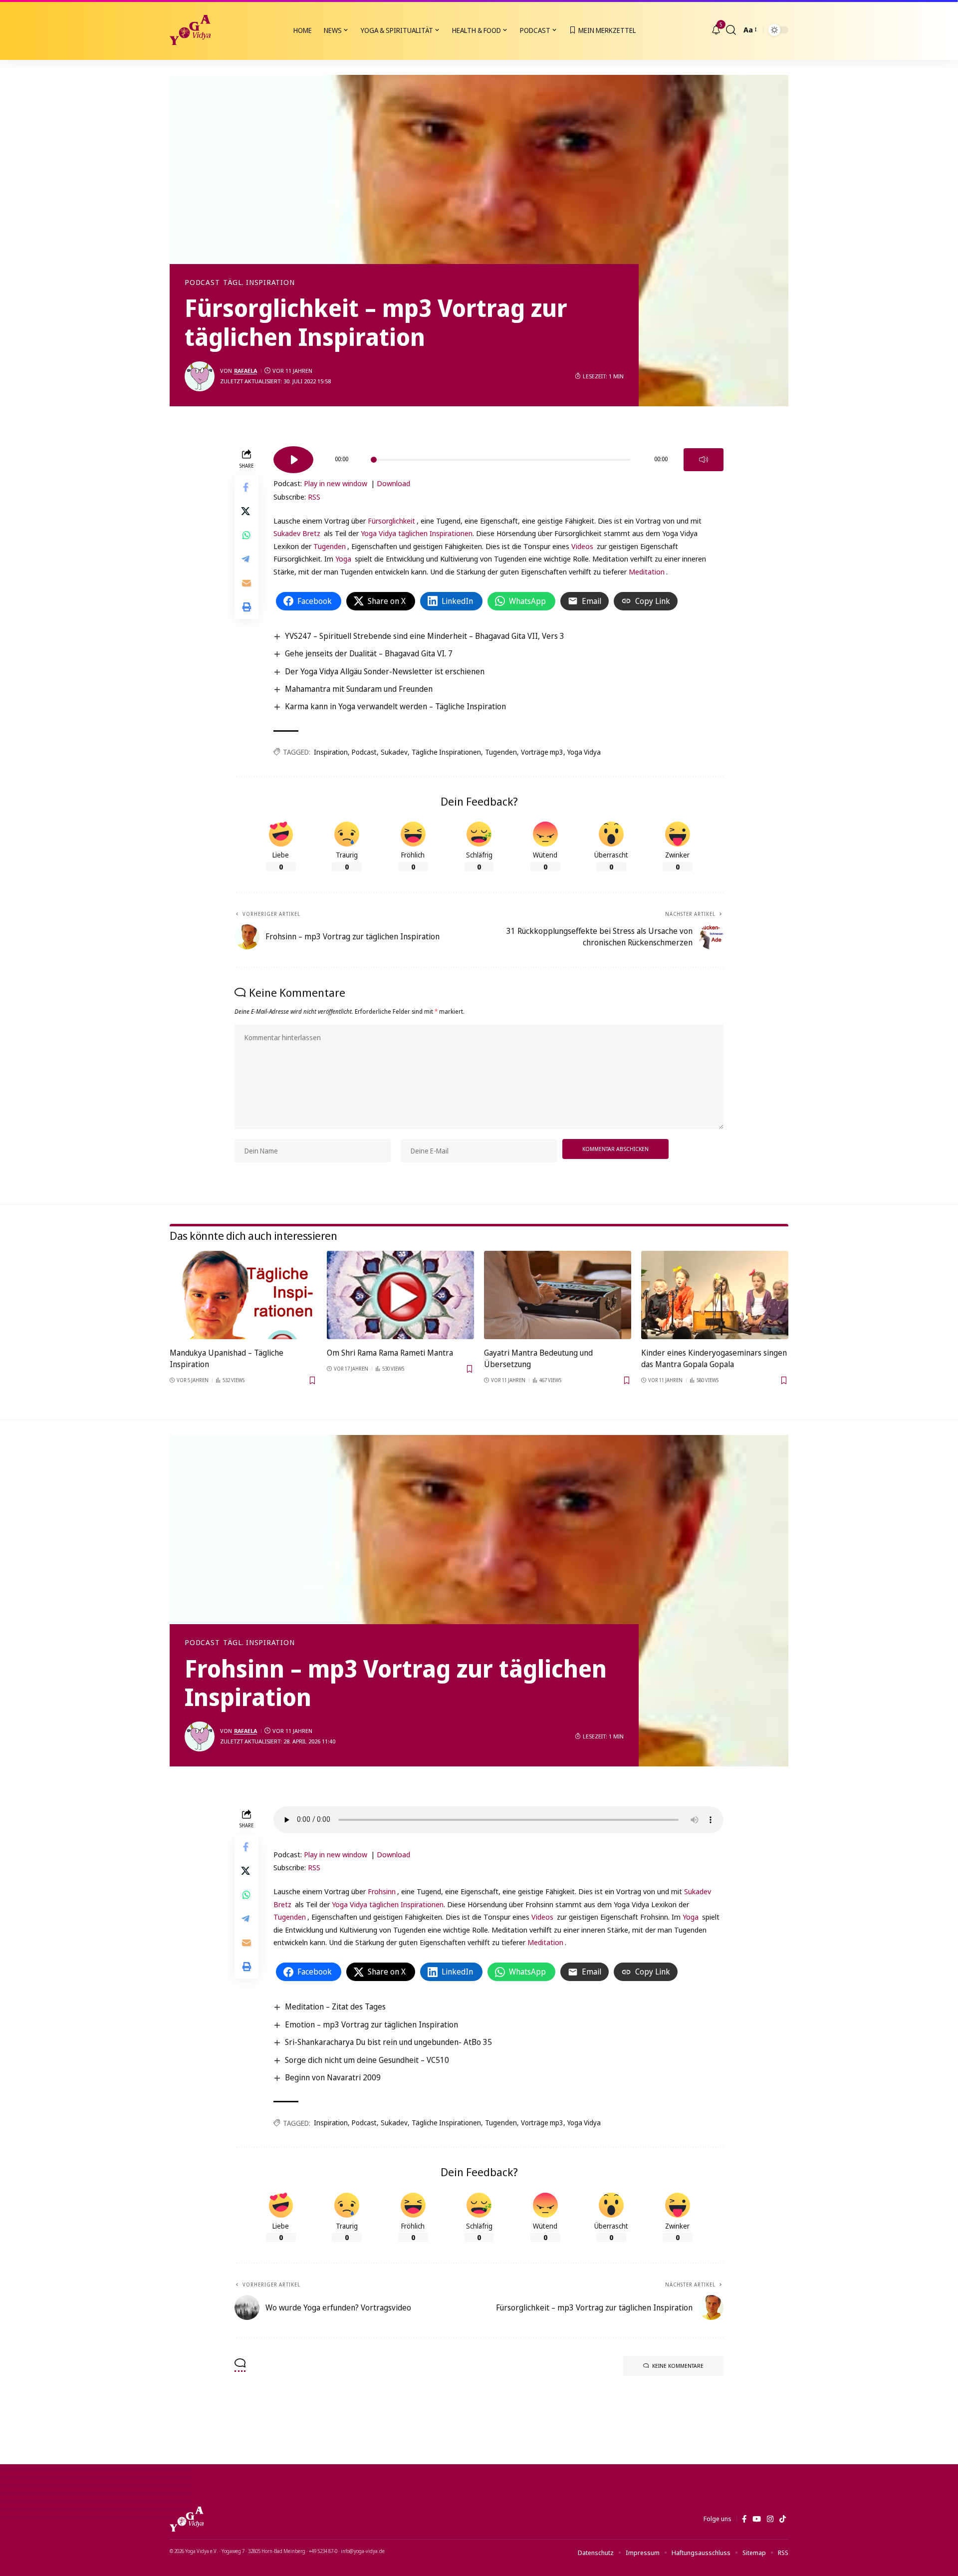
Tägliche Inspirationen (446, 752)
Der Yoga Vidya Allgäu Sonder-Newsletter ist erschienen (385, 671)
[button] (731, 30)
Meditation (647, 572)
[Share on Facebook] (246, 487)
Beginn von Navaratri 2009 (333, 2077)
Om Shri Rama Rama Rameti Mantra (390, 1353)
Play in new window (336, 483)
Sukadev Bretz (297, 533)
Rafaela (245, 371)
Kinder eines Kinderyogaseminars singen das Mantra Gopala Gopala (714, 1358)
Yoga (343, 559)
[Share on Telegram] (246, 559)
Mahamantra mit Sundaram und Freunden (359, 689)
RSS (314, 497)
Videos (582, 546)
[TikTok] (783, 2519)
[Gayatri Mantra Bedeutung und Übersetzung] (558, 1295)
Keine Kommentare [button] (678, 2366)
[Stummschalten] (704, 460)
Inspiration (331, 752)
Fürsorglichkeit (391, 521)
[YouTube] (757, 2519)
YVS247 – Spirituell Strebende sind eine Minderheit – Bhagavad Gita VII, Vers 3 (425, 636)
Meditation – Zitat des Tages (335, 2006)
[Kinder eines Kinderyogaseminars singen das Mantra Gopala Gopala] (715, 1295)
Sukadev (394, 752)
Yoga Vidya (584, 752)
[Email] (246, 582)
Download (393, 483)
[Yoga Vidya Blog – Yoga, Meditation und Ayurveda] (187, 2519)
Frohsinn (382, 1891)
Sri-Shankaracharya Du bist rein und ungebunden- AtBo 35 (388, 2042)
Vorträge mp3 (542, 752)
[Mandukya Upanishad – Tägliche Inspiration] (243, 1295)
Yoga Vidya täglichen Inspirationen (417, 533)
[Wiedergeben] (293, 460)
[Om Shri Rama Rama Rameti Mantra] (400, 1295)
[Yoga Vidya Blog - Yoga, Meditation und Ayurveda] (190, 30)
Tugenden (330, 546)
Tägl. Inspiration (259, 283)
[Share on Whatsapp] (246, 535)
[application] (498, 456)
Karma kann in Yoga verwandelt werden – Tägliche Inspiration (395, 706)
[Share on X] (246, 511)
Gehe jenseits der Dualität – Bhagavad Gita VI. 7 (369, 653)
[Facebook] (744, 2519)
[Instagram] (770, 2519)
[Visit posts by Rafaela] (200, 376)
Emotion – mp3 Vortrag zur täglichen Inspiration (371, 2024)
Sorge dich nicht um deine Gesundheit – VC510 (367, 2060)
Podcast (202, 283)
